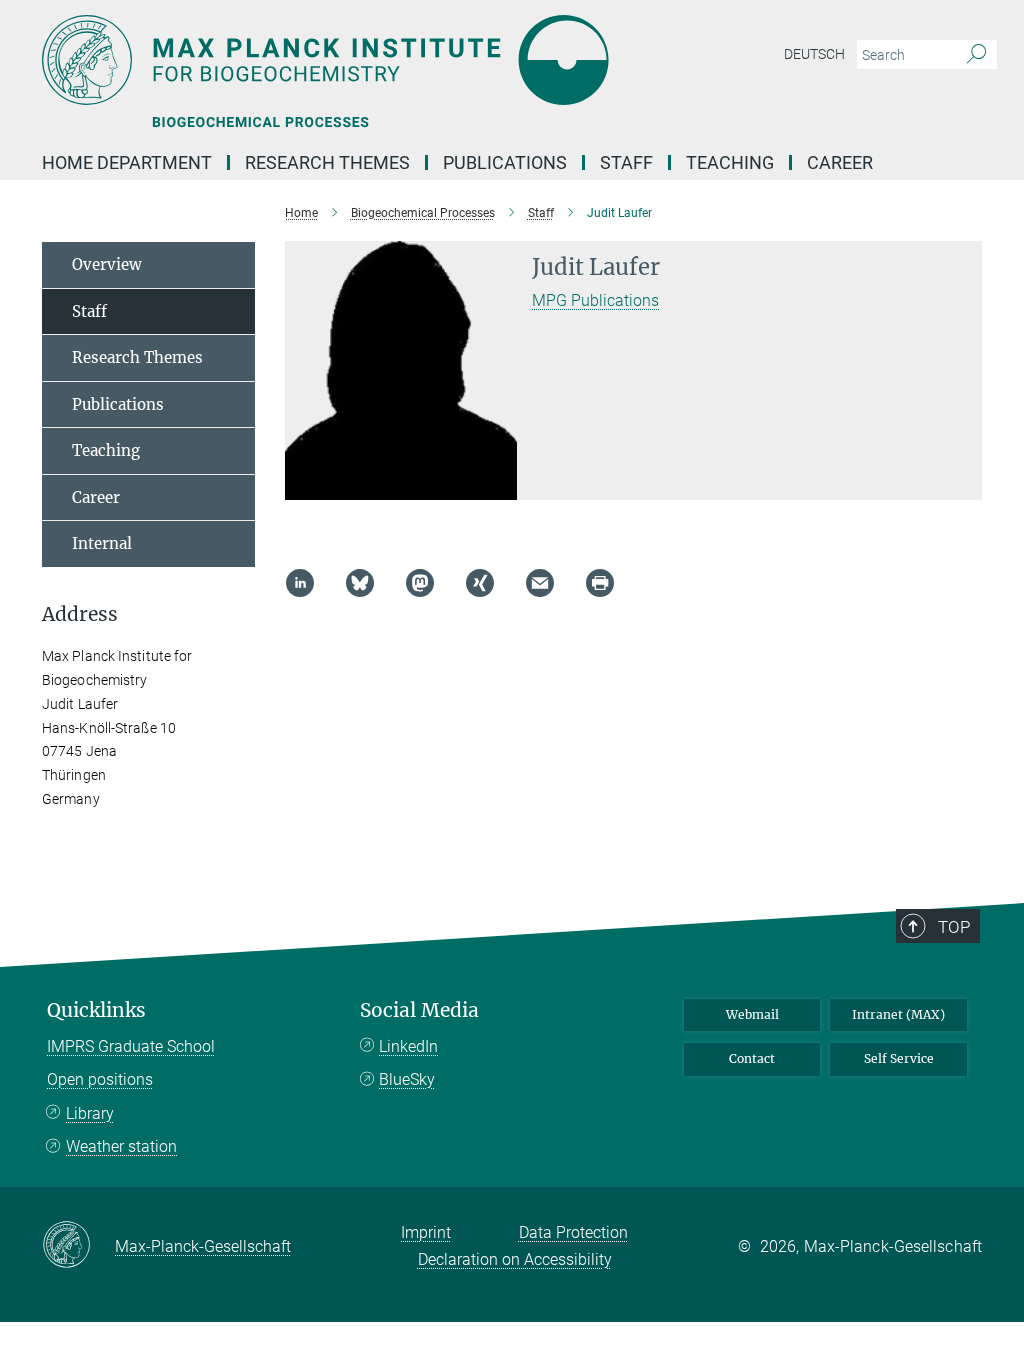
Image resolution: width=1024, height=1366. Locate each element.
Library (90, 1113)
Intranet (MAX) (898, 1014)
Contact (752, 1058)
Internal (102, 543)
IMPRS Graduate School (131, 1046)
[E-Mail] (540, 583)
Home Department (127, 162)
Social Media (419, 1010)
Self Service (899, 1058)
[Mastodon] (420, 583)
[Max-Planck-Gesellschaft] (78, 1246)
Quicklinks (96, 1010)
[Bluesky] (360, 583)
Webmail (752, 1014)
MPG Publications (595, 300)
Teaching (730, 162)
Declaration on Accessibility (515, 1259)
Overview (107, 264)
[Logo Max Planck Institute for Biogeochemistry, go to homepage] (417, 60)
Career (840, 162)
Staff (626, 162)
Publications (505, 162)
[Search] (976, 55)
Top (954, 927)
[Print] (600, 583)
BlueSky (407, 1079)
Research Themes (327, 162)
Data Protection (573, 1232)
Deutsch (814, 54)
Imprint (426, 1232)
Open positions (100, 1079)
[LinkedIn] (300, 583)
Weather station (121, 1146)
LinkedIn (408, 1046)
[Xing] (480, 583)
